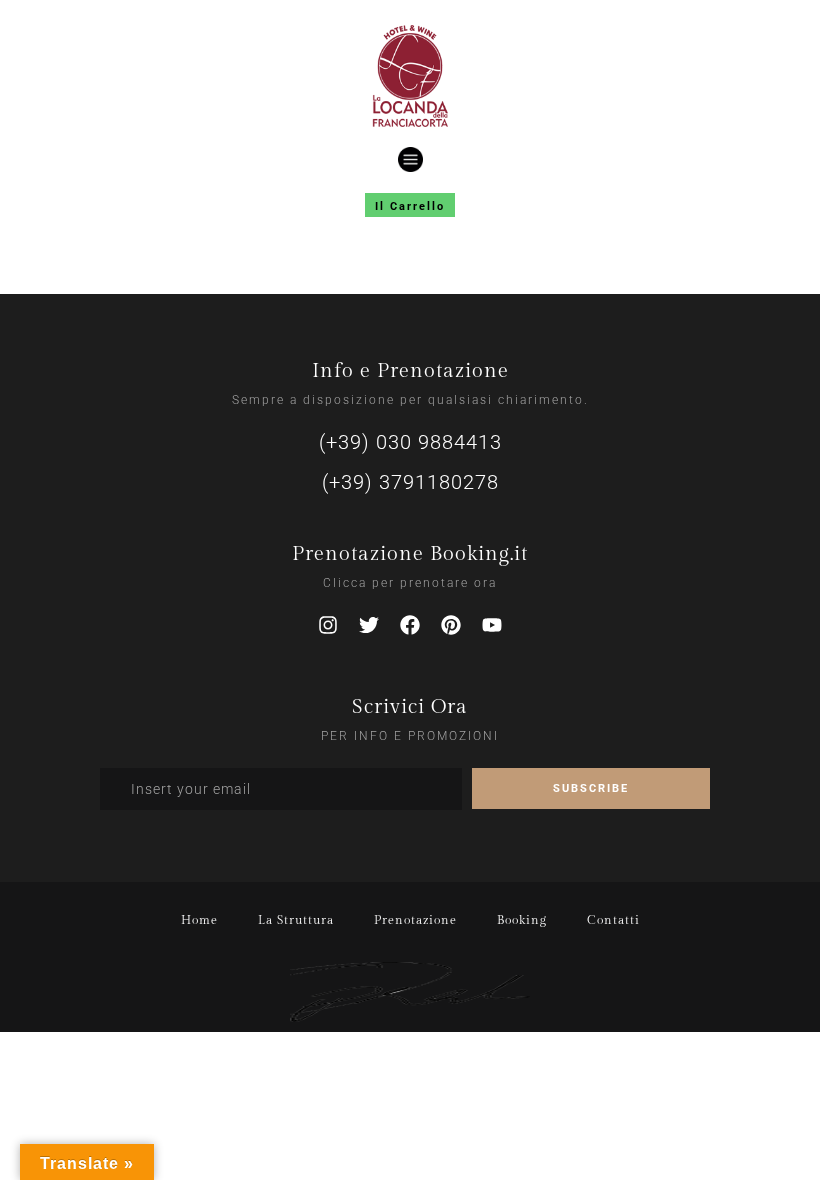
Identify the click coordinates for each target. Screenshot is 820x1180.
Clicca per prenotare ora (410, 583)
